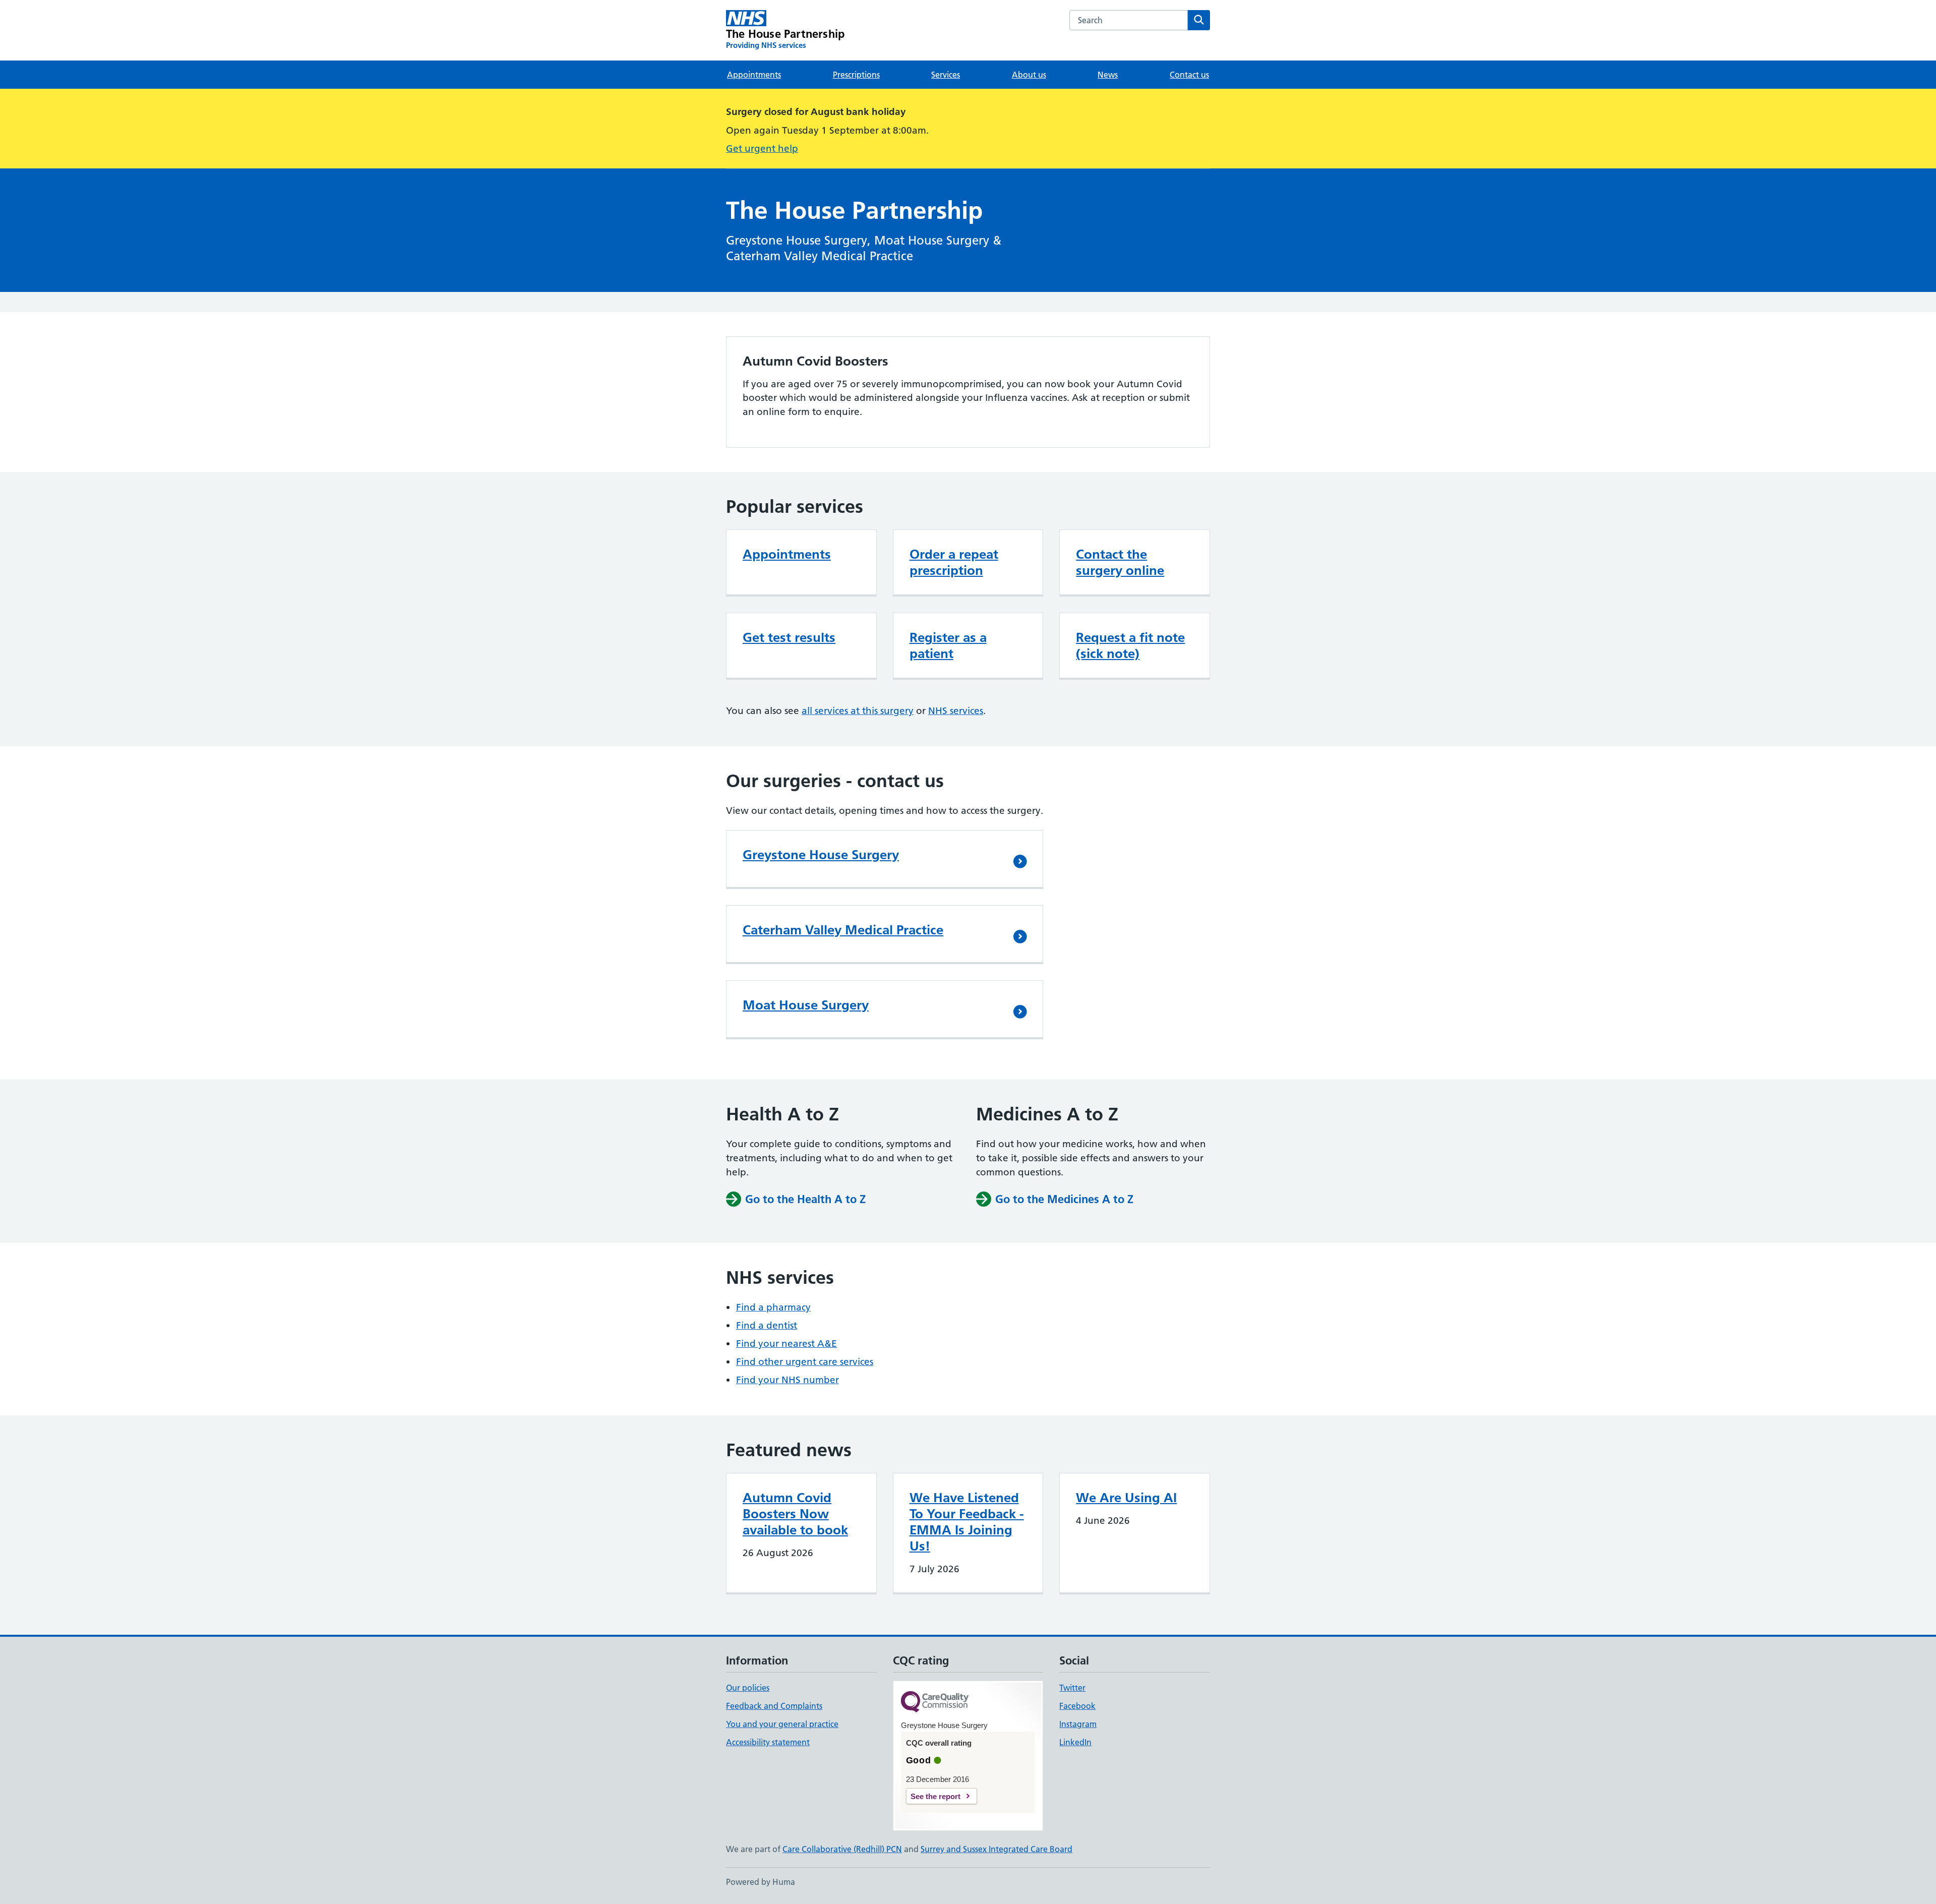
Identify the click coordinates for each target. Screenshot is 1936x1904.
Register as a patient (948, 645)
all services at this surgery (858, 711)
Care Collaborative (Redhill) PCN (842, 1849)
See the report (935, 1796)
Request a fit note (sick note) (1130, 645)
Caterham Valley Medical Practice (843, 930)
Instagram (1078, 1724)
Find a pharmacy (773, 1307)
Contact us (1189, 75)
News (1108, 75)
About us (1029, 75)
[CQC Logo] (935, 1703)
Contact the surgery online (1120, 562)
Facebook (1077, 1706)
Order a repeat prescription (954, 562)
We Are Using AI (1126, 1498)
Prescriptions (856, 75)
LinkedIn (1075, 1742)
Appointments (754, 75)
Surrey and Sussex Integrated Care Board (996, 1849)
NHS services (956, 711)
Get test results (789, 637)
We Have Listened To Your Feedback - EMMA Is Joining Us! (967, 1522)
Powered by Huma (761, 1882)
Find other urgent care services (805, 1362)
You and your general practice (782, 1724)
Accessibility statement (768, 1742)
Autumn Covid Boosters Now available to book (795, 1514)
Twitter (1072, 1688)
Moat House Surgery (806, 1005)
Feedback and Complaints (774, 1706)
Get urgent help (762, 148)
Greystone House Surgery (821, 855)
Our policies (748, 1688)
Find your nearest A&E (786, 1344)
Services (946, 75)
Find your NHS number (788, 1380)
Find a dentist (767, 1325)
